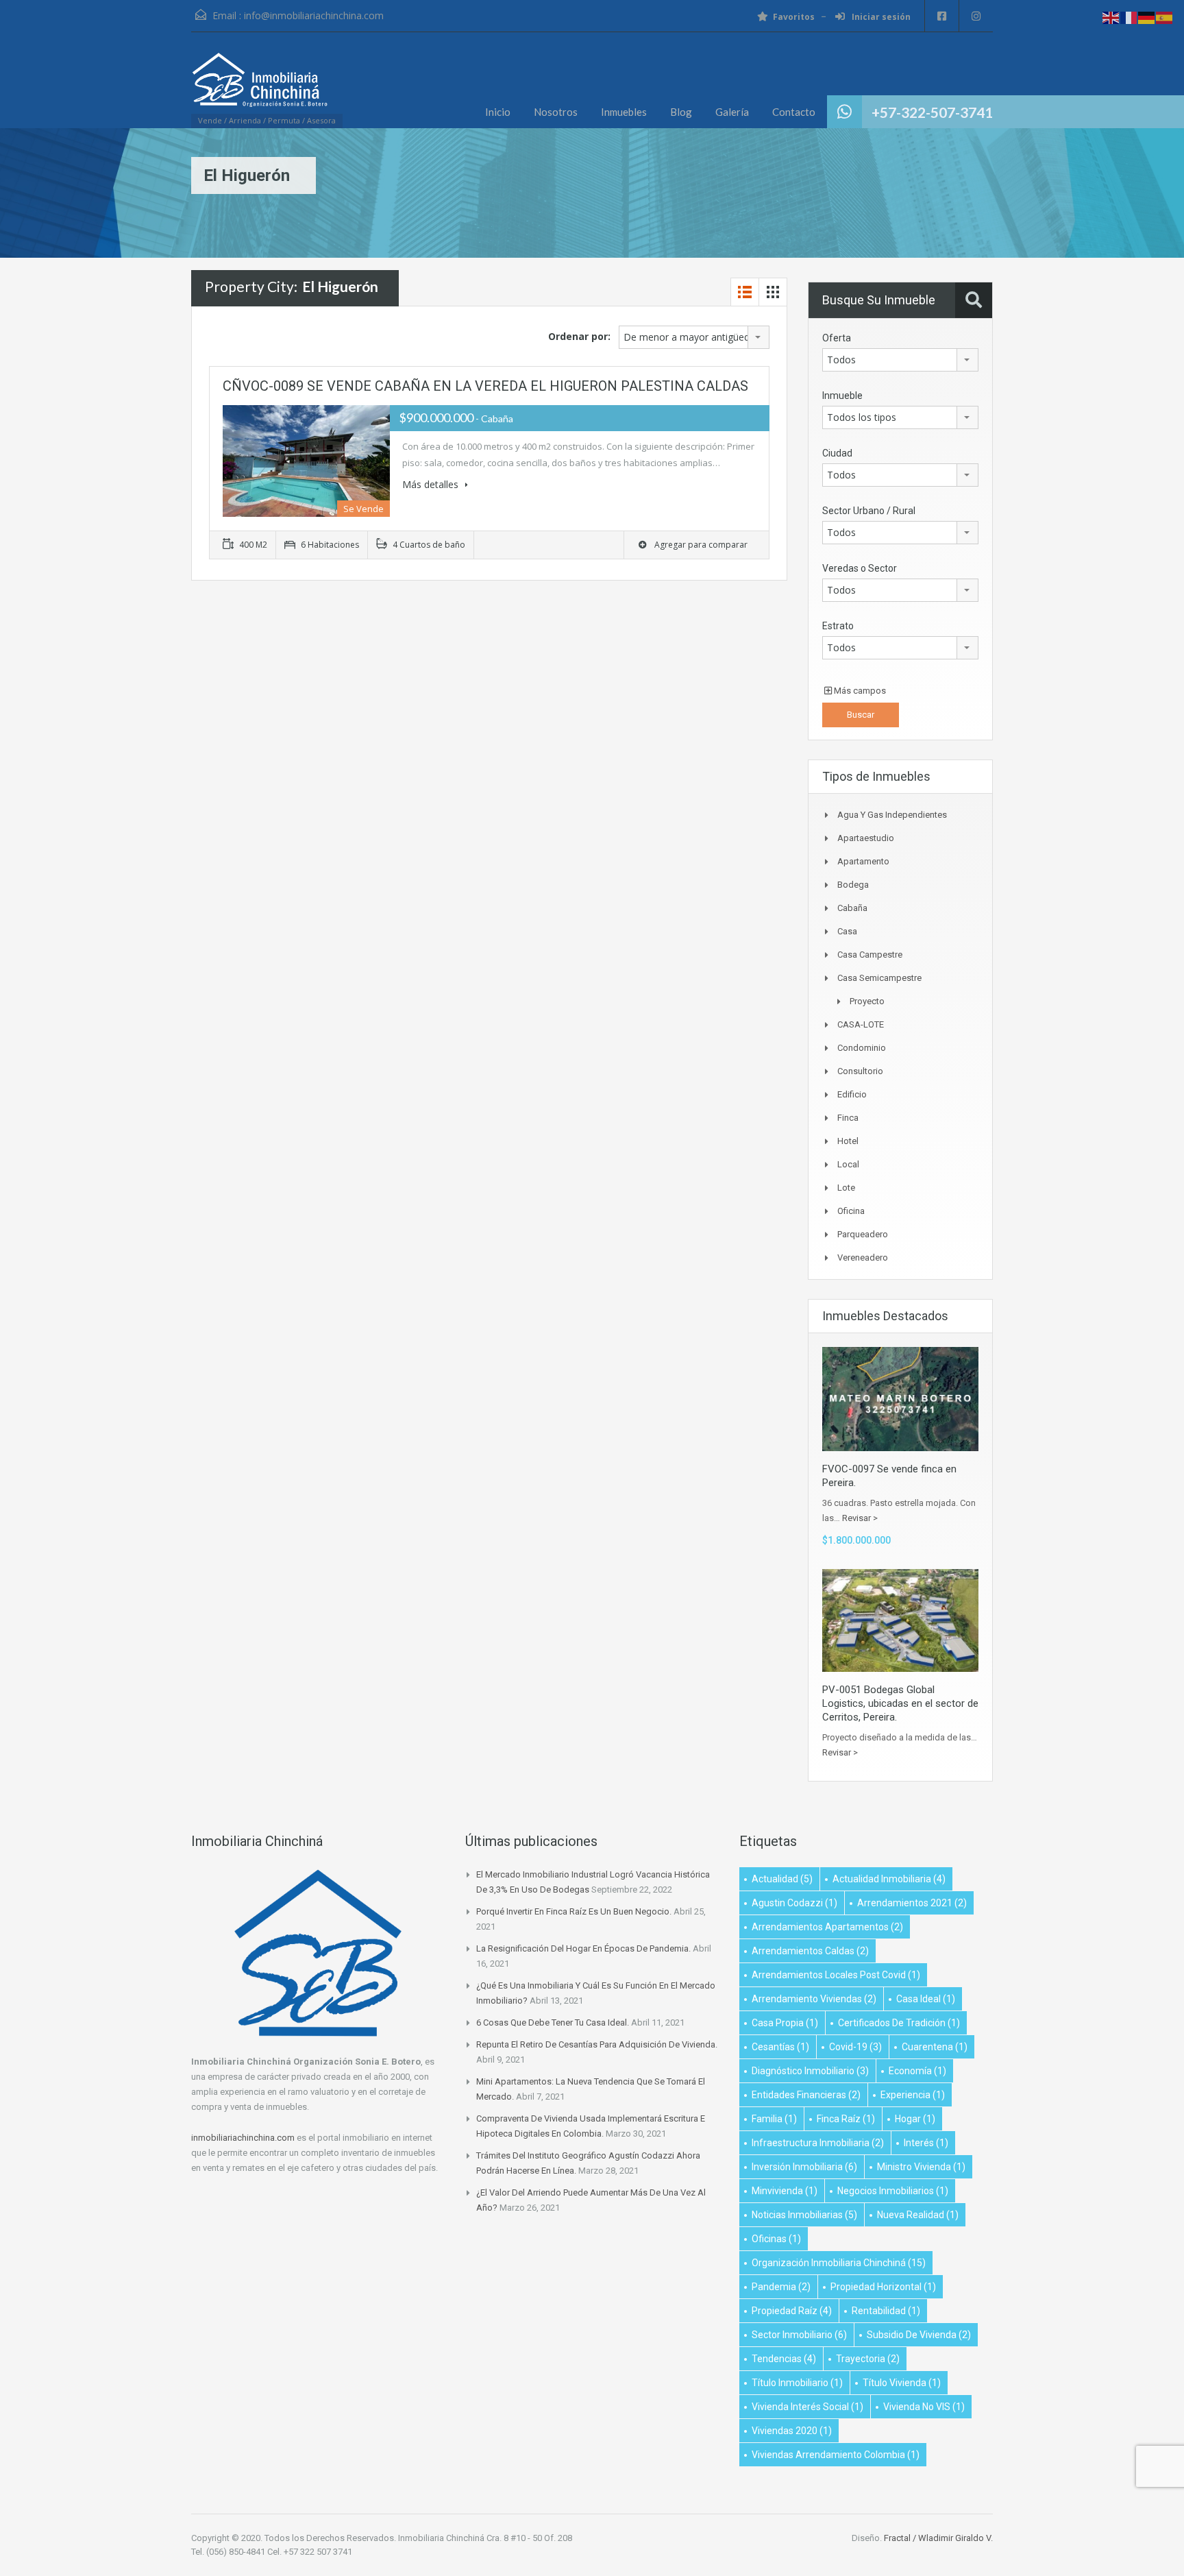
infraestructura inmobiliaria (818, 2143)
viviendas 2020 (792, 2431)
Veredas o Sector (860, 568)
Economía (917, 2071)
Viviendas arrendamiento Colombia (836, 2455)
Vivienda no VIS (924, 2407)
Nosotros (556, 112)
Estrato (838, 626)
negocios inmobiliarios (893, 2191)
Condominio (862, 1048)
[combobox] (694, 337)
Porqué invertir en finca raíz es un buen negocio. (574, 1911)
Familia (774, 2119)
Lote (846, 1188)
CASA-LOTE (861, 1024)
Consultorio (860, 1071)
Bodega (853, 885)
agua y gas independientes (892, 815)
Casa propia (785, 2023)
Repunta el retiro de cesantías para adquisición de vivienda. (597, 2044)
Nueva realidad (918, 2215)
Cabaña (852, 908)
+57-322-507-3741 (932, 112)
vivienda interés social (807, 2407)
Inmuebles (624, 112)
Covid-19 (855, 2047)
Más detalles (432, 484)
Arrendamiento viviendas (814, 1999)
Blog (681, 112)
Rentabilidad (886, 2311)
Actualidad (782, 1879)
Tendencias (784, 2359)
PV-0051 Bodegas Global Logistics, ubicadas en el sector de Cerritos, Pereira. (900, 1703)
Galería (732, 112)
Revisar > (860, 1518)
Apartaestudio (866, 838)
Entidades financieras (806, 2095)
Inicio (498, 112)
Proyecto (867, 1001)
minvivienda (785, 2191)
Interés (926, 2143)
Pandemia (781, 2287)
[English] (1111, 17)
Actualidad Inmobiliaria (889, 1879)
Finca (848, 1118)
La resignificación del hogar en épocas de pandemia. (583, 1948)
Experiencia (913, 2095)
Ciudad (837, 453)
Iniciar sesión (880, 17)
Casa (847, 931)
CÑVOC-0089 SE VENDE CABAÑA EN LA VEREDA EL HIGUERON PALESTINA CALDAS (485, 386)
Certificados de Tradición (899, 2023)
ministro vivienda (921, 2167)
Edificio (852, 1094)
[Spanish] (1165, 17)
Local (848, 1164)
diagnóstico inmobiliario (810, 2071)
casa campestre (870, 955)
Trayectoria (868, 2359)
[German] (1147, 17)
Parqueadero (863, 1234)
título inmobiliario (797, 2383)
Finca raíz (846, 2119)
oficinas (776, 2239)
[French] (1129, 17)
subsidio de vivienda (919, 2335)
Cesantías (780, 2047)
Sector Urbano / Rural (869, 511)
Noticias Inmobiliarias (804, 2215)
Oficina (851, 1211)
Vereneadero (863, 1257)
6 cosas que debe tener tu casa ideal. (553, 2022)
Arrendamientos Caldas (810, 1951)
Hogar (915, 2119)
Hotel (848, 1141)
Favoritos (794, 17)
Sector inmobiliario (799, 2335)
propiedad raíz (792, 2311)
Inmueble (842, 396)
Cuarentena (935, 2047)
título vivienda (902, 2383)
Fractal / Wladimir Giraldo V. (938, 2538)
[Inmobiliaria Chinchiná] (260, 87)
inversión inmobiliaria (804, 2167)
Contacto (794, 112)
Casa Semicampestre (879, 978)
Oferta (837, 338)
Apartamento (863, 861)
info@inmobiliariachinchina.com (314, 15)
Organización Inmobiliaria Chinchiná (839, 2263)
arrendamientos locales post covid (836, 1975)
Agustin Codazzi (794, 1903)
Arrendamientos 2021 (912, 1903)
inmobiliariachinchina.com (243, 2138)
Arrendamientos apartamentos (827, 1927)
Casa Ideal (926, 1999)
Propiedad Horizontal (883, 2287)
